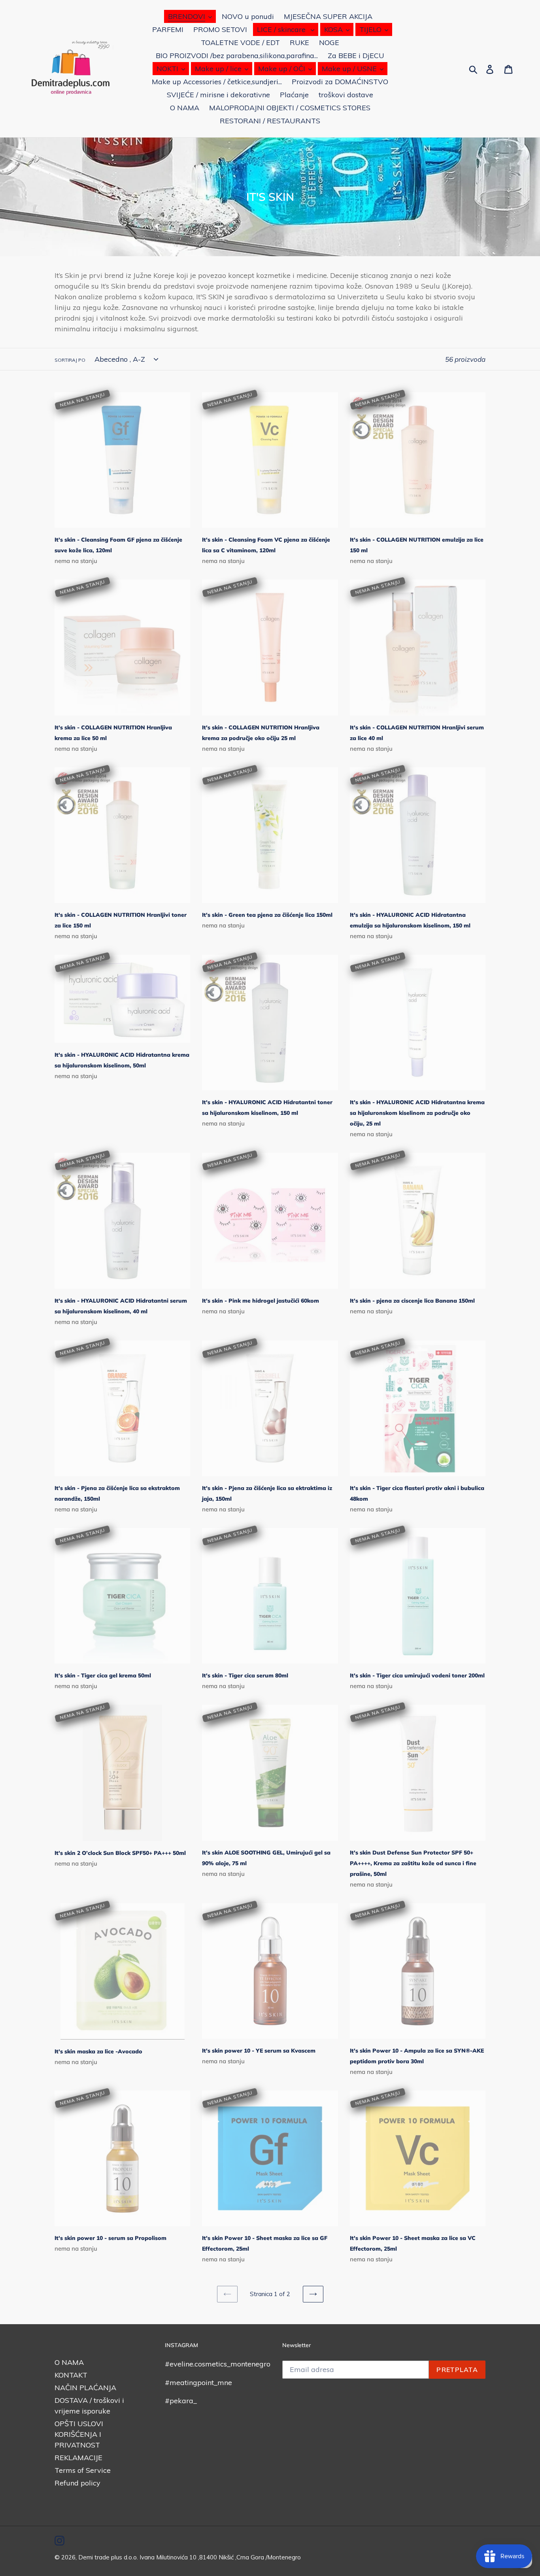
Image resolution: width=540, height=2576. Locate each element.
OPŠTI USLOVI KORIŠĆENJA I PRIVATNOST (79, 2434)
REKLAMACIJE (78, 2458)
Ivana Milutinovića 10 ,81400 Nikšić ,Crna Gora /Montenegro (220, 2557)
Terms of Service (83, 2470)
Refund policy (77, 2483)
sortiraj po (70, 360)
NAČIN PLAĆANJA (85, 2388)
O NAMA (69, 2362)
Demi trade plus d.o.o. (109, 2557)
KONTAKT (71, 2375)
